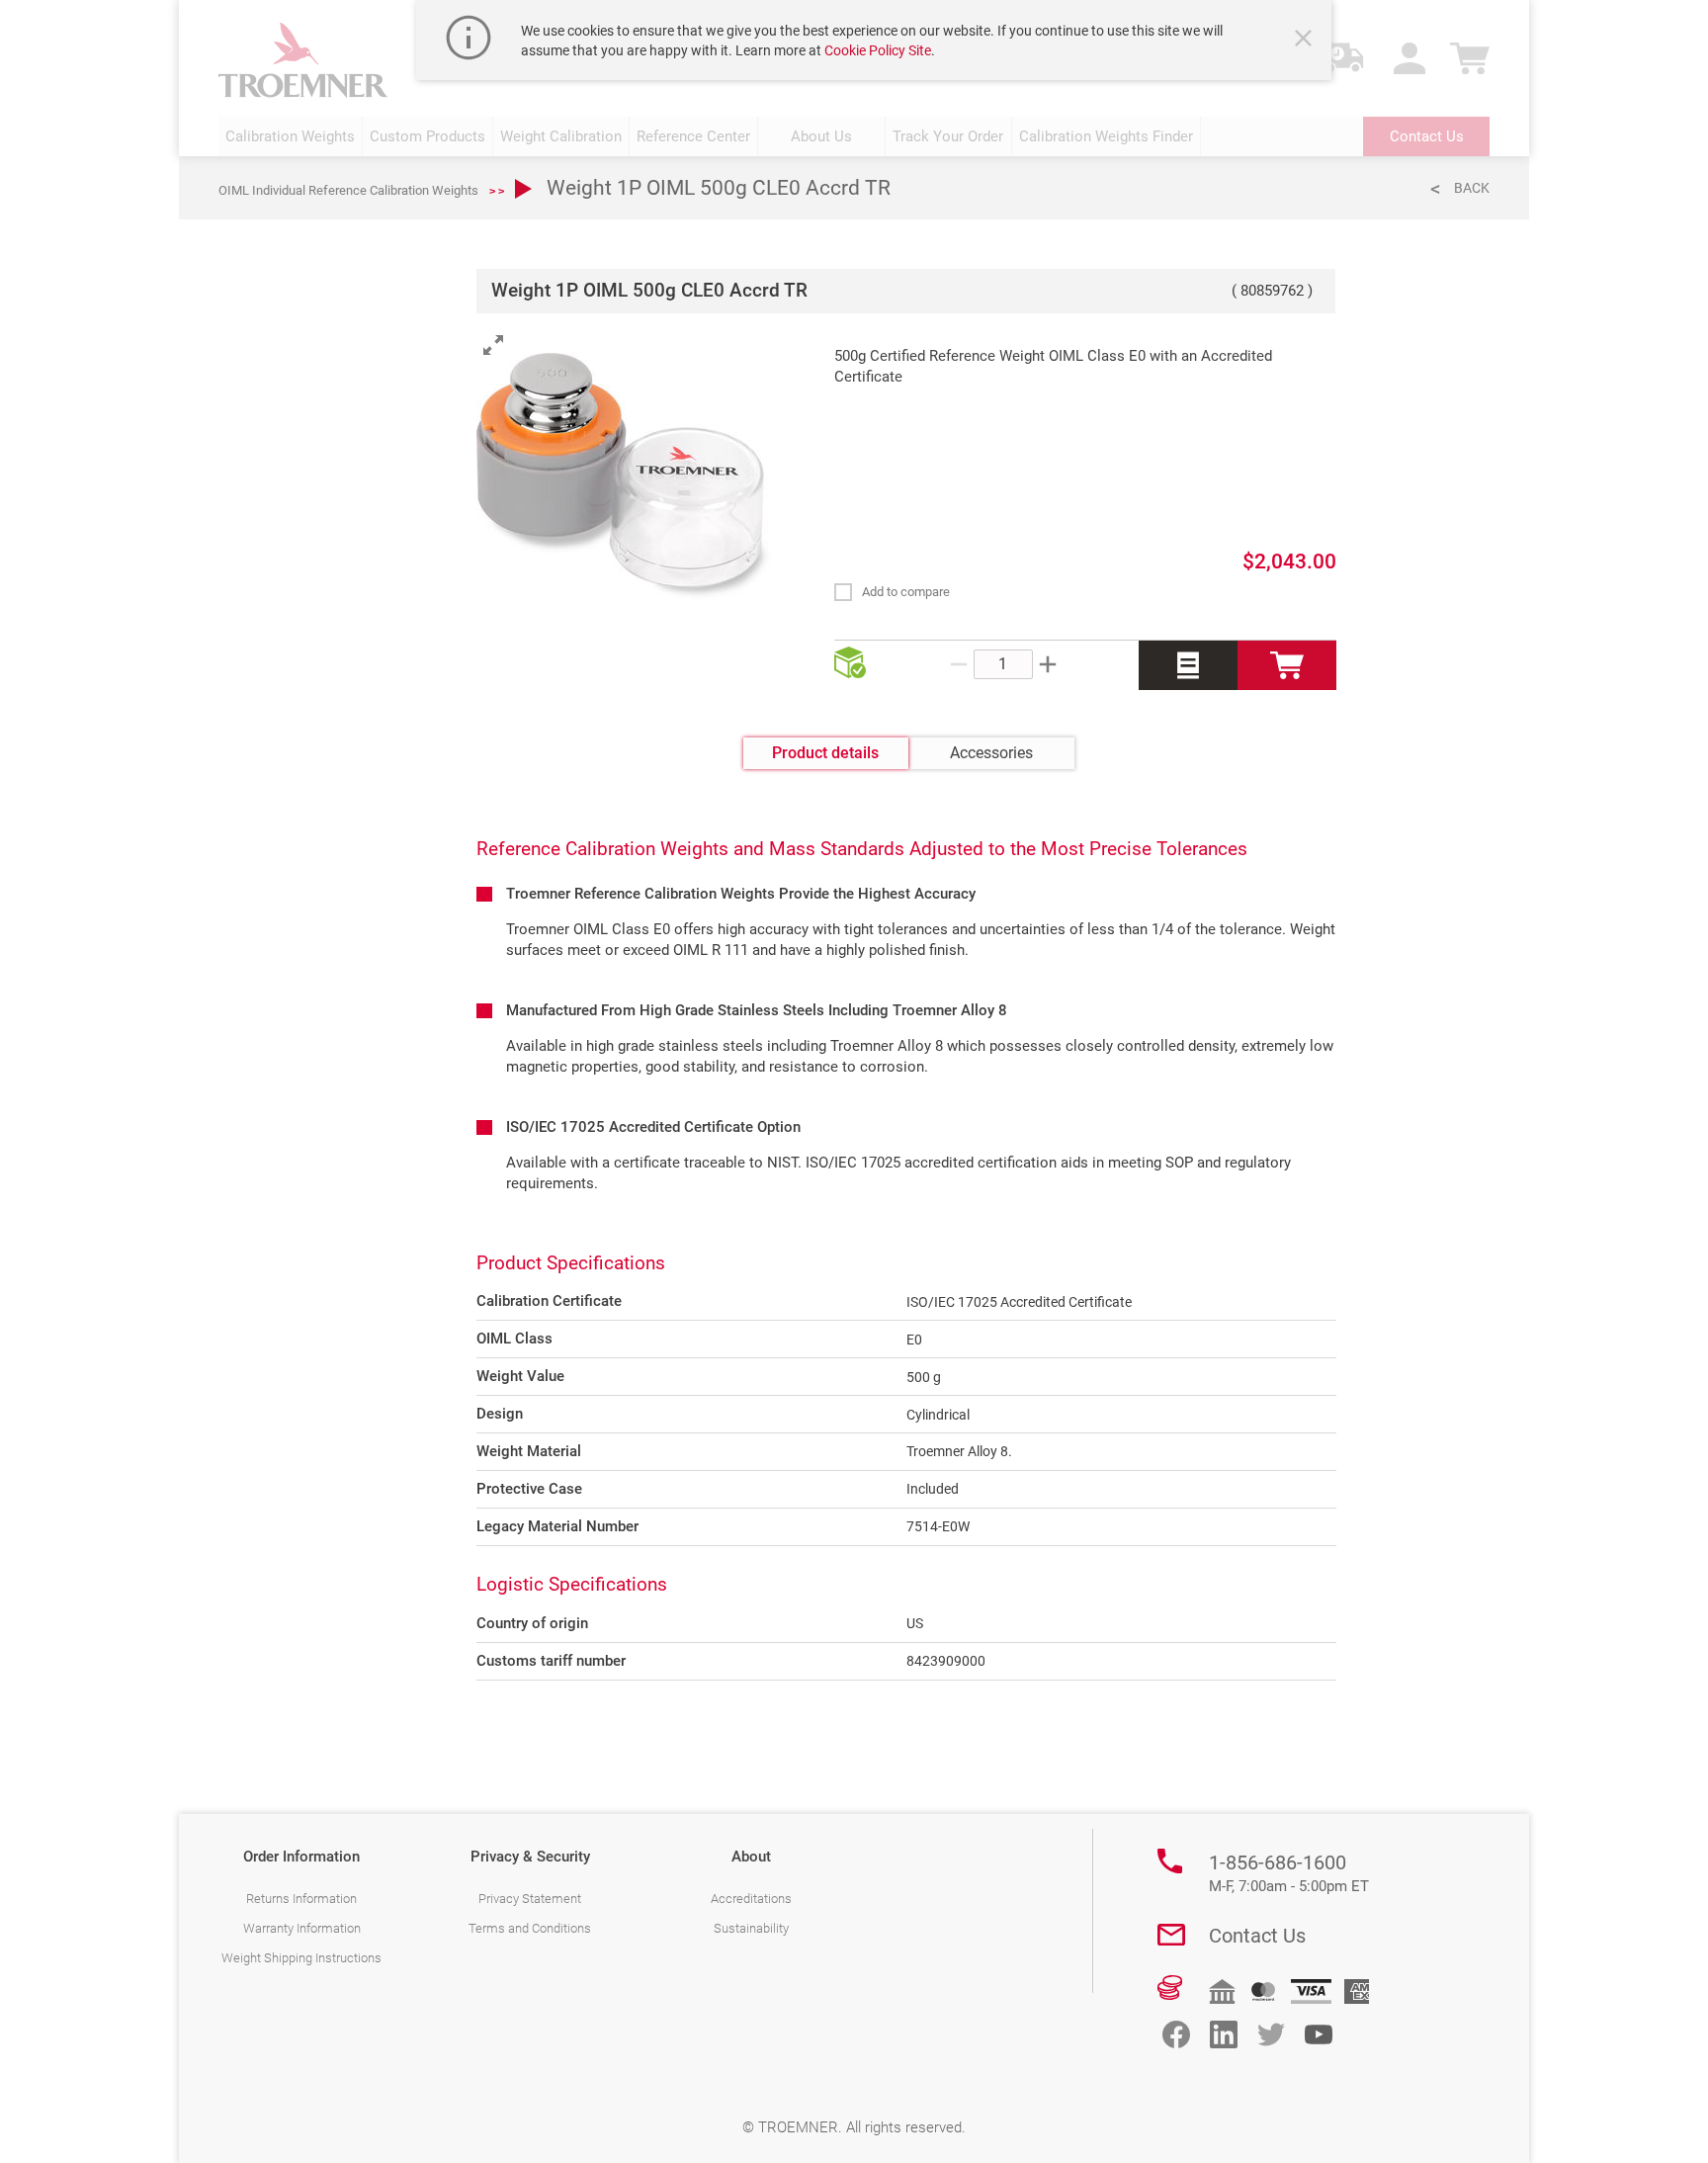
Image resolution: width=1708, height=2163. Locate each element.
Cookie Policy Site (878, 50)
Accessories (991, 753)
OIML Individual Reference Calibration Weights (348, 190)
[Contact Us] (1171, 1935)
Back (1472, 188)
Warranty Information (302, 1928)
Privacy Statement (530, 1899)
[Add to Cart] (1287, 665)
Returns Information (301, 1899)
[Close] (1306, 41)
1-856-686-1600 (1289, 1873)
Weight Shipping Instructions (301, 1958)
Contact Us (1257, 1936)
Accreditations (751, 1899)
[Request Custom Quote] (1188, 665)
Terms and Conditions (530, 1928)
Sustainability (751, 1928)
